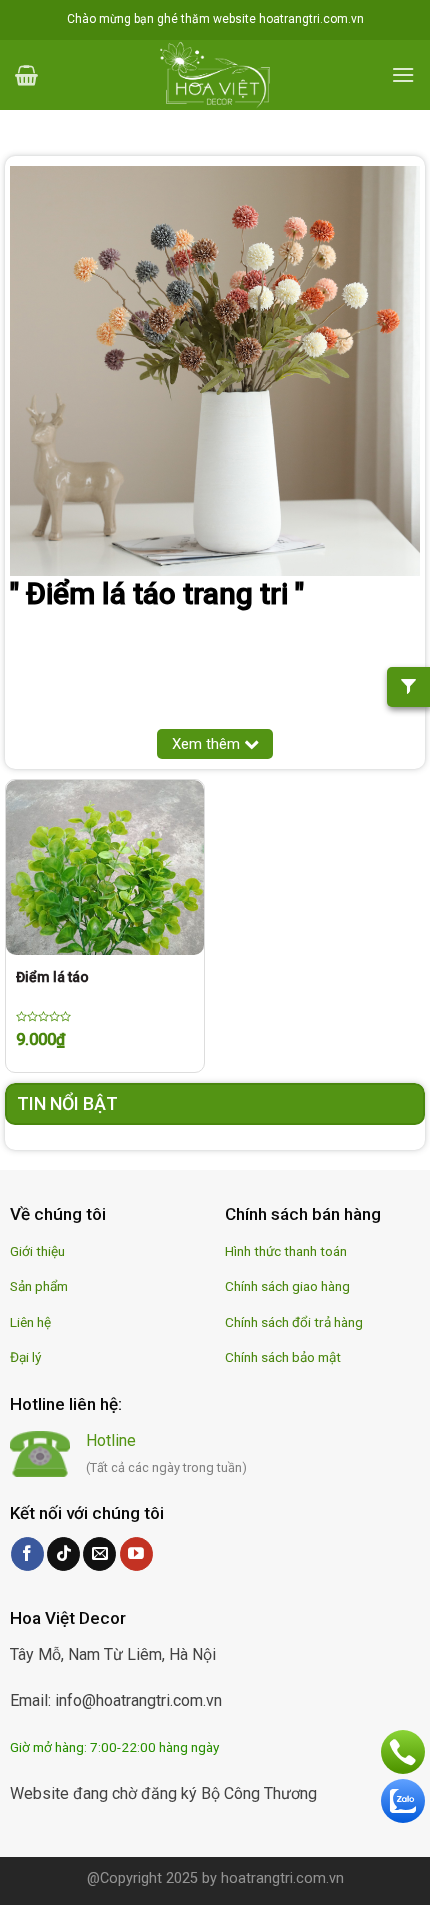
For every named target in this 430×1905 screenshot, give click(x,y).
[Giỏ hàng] (26, 75)
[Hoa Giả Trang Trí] (215, 75)
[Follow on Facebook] (27, 1554)
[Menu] (403, 74)
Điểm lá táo (52, 977)
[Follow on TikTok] (63, 1554)
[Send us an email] (99, 1554)
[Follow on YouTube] (136, 1554)
